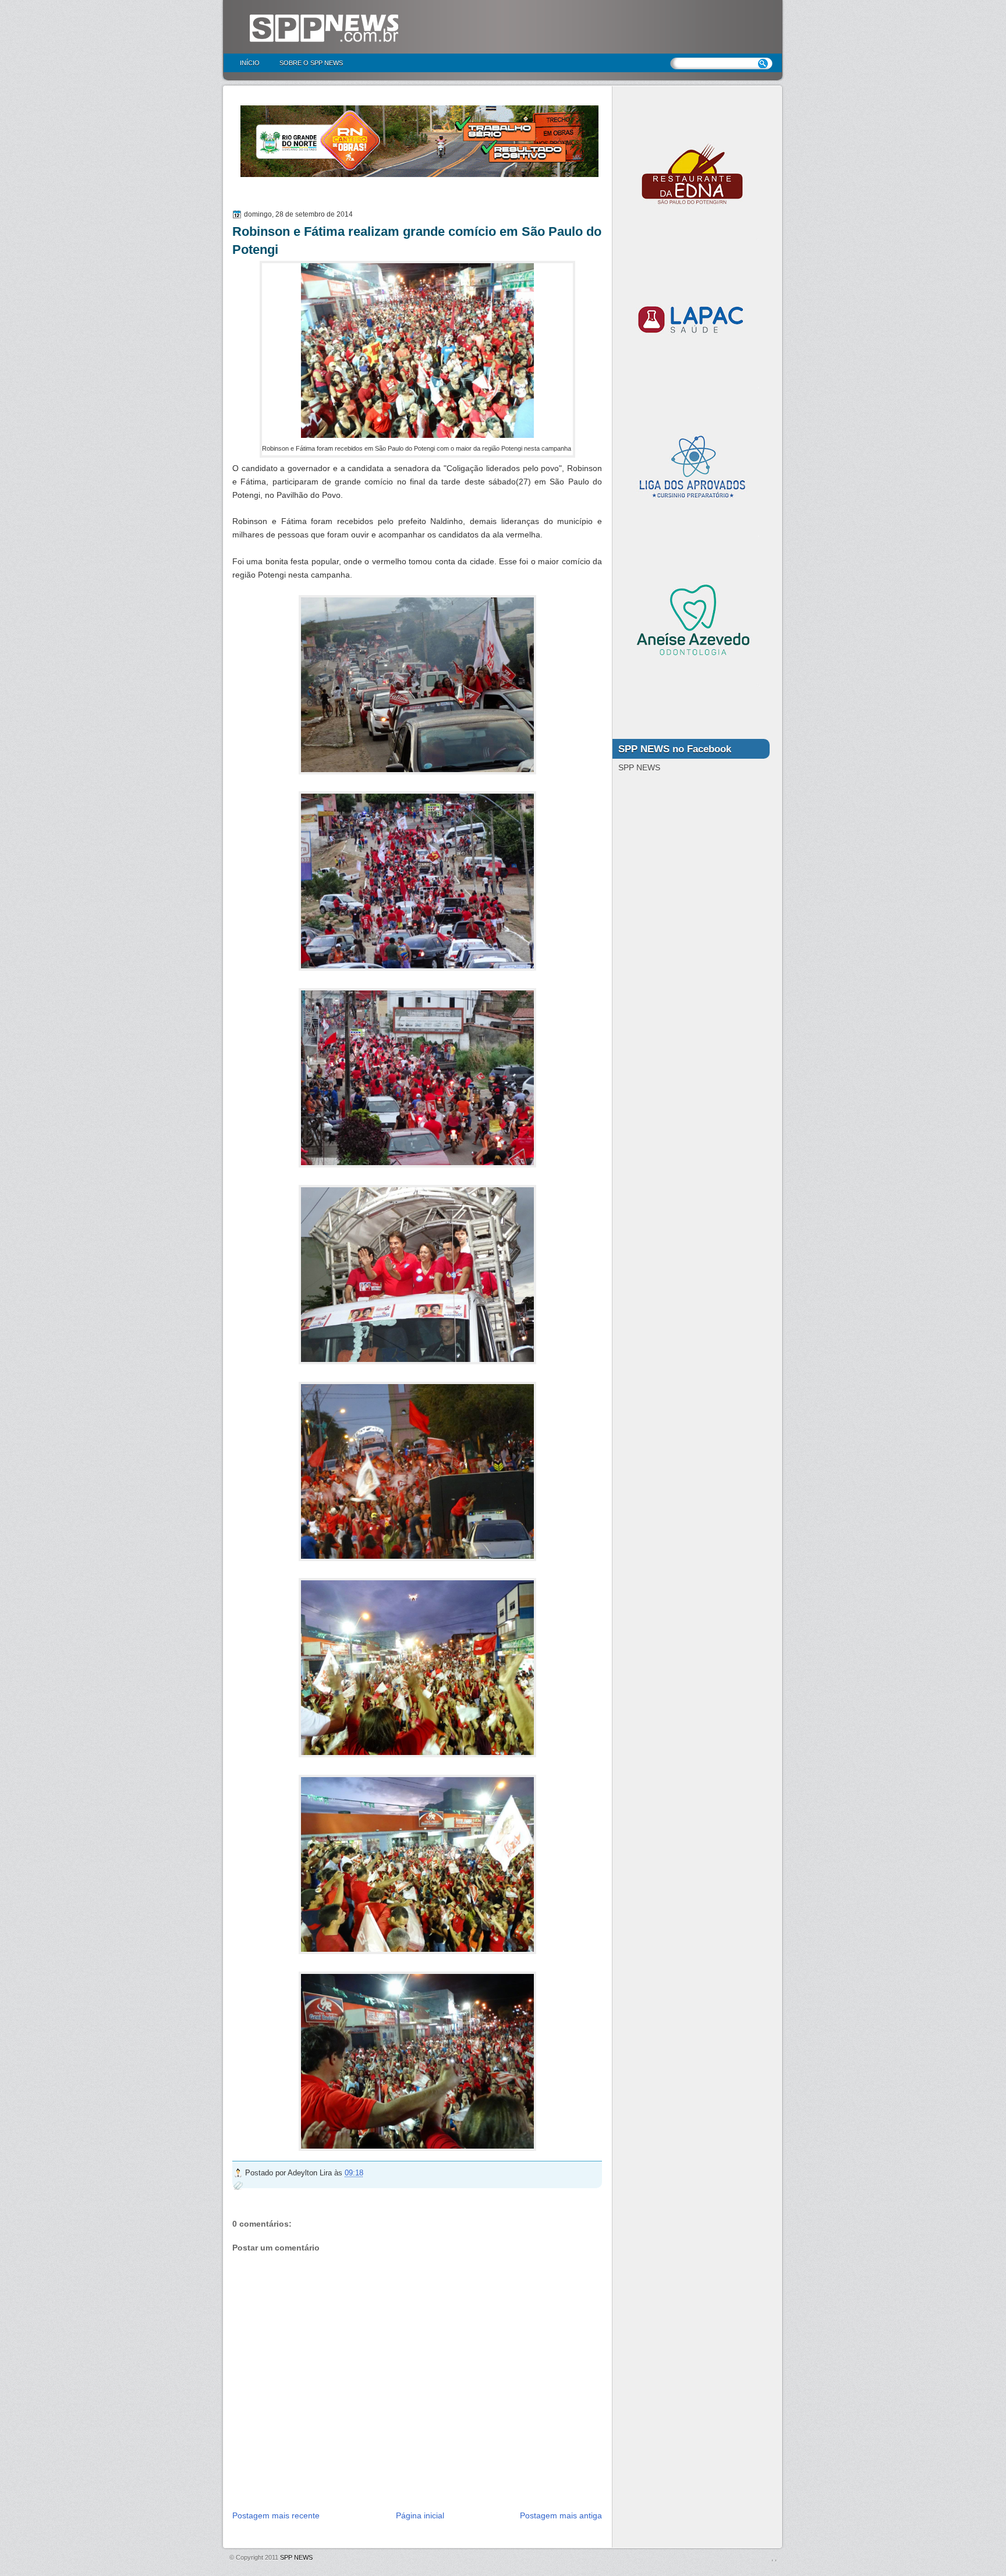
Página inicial (420, 2515)
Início (250, 63)
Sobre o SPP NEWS (311, 63)
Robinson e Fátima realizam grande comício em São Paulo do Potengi (417, 240)
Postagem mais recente (276, 2515)
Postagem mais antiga (561, 2515)
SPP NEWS (296, 2557)
